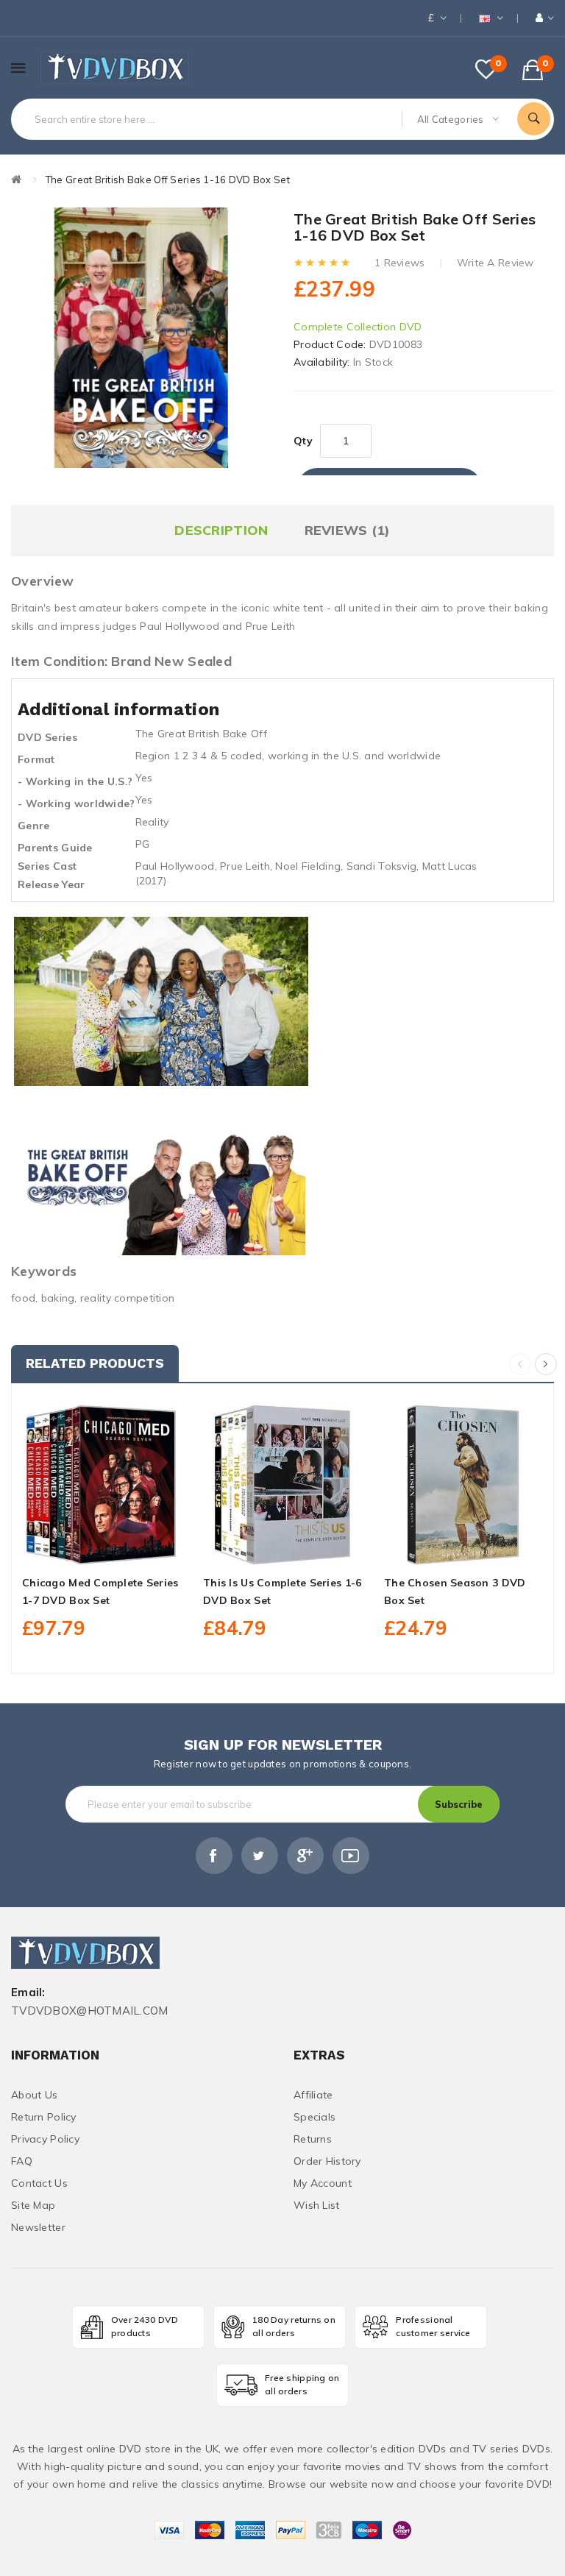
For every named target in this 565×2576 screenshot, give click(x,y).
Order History (327, 2161)
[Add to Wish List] (102, 1547)
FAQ (22, 2161)
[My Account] (545, 18)
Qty (303, 441)
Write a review (495, 263)
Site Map (33, 2205)
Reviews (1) (348, 530)
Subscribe (459, 1804)
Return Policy (44, 2117)
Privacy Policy (45, 2139)
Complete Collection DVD (358, 327)
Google (305, 1856)
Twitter (260, 1856)
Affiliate (313, 2095)
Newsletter (38, 2227)
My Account (323, 2183)
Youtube (351, 1856)
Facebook (214, 1856)
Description (221, 530)
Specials (315, 2117)
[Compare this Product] (134, 1547)
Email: (28, 1993)
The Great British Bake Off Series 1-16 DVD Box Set (168, 180)
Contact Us (39, 2183)
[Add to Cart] (69, 1547)
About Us (34, 2095)
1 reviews (400, 263)
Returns (313, 2139)
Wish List (317, 2205)
